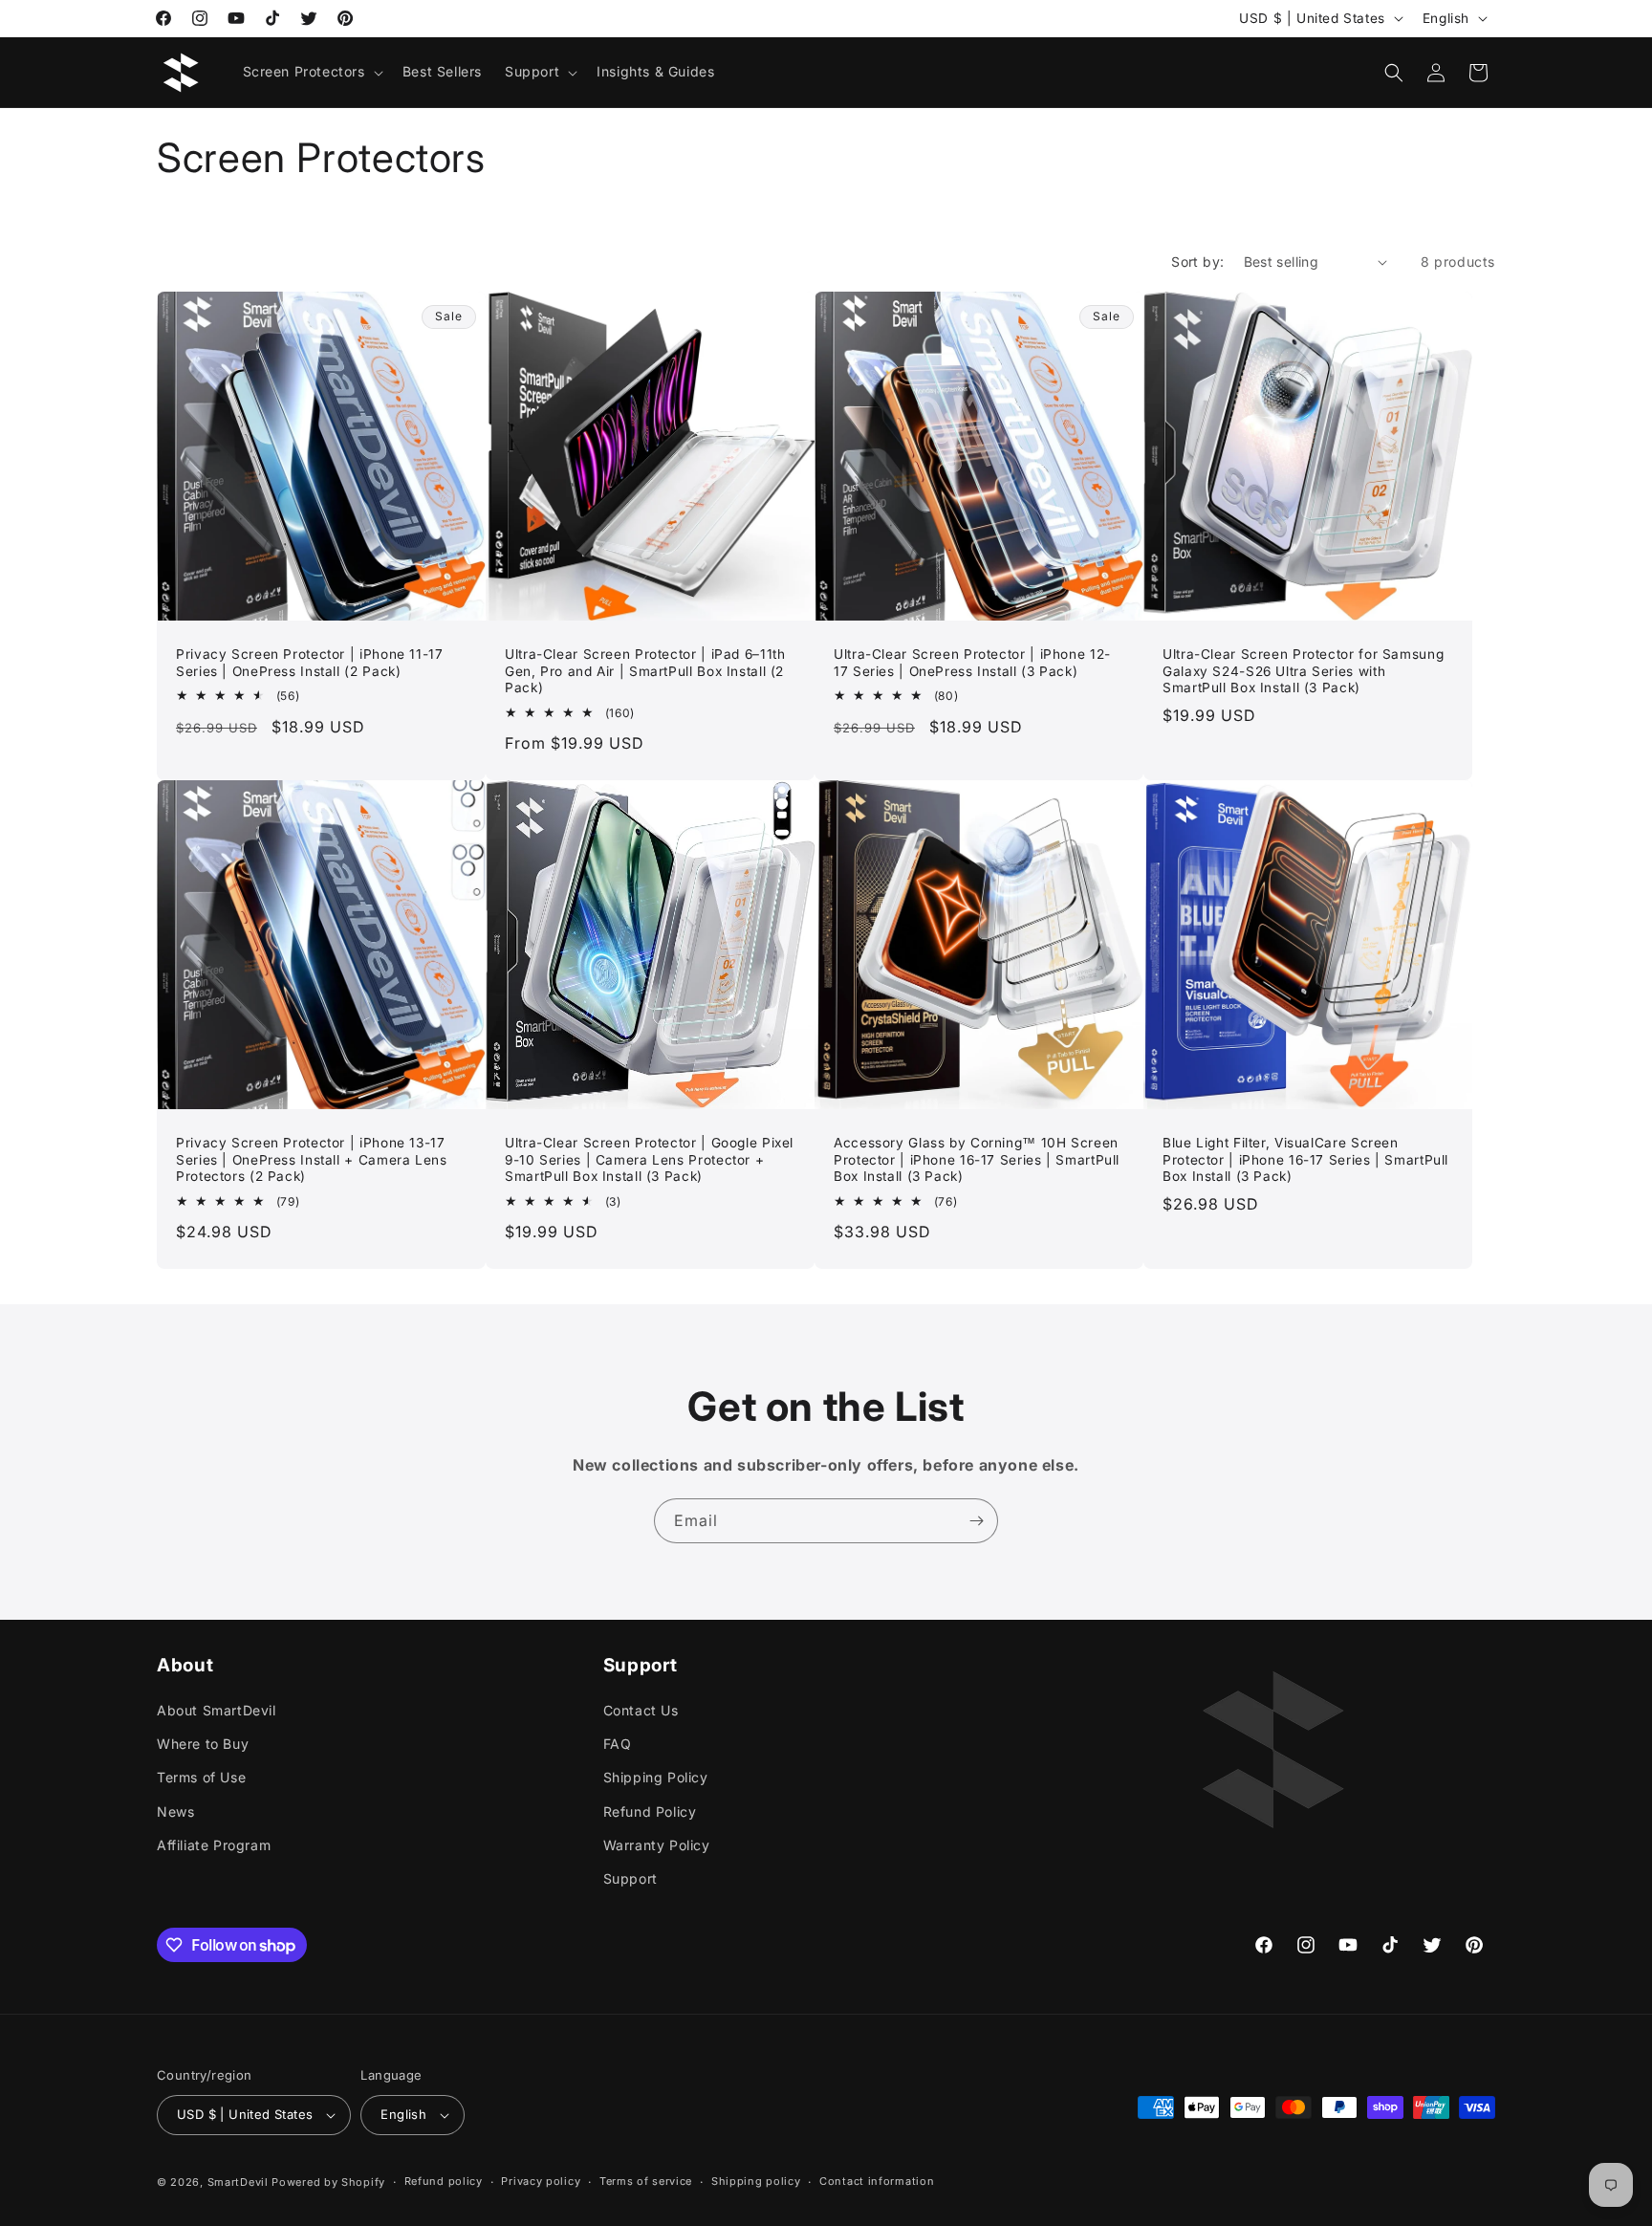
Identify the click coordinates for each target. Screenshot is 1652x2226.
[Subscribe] (976, 1521)
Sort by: (1197, 262)
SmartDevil (238, 2182)
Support (630, 1878)
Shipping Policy (656, 1777)
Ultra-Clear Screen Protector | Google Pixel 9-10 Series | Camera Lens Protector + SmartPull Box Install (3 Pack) (649, 1159)
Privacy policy (541, 2181)
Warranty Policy (657, 1845)
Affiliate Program (214, 1845)
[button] (311, 72)
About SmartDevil (217, 1710)
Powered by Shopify (328, 2182)
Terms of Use (201, 1777)
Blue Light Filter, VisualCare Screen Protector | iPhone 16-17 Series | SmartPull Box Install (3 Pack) (1305, 1159)
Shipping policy (756, 2181)
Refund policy (444, 2181)
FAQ (618, 1744)
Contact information (877, 2181)
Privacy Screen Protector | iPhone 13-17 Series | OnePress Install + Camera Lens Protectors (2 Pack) (312, 1159)
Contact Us (641, 1710)
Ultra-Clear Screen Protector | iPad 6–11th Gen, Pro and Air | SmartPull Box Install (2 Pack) (645, 671)
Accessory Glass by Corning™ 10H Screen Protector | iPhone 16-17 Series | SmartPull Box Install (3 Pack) (977, 1159)
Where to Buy (203, 1744)
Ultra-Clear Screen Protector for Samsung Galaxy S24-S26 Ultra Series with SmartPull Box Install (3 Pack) (1303, 671)
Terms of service (646, 2181)
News (175, 1811)
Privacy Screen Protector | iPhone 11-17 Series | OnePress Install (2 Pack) (310, 663)
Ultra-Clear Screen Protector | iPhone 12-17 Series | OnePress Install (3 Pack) (972, 663)
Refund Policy (650, 1811)
